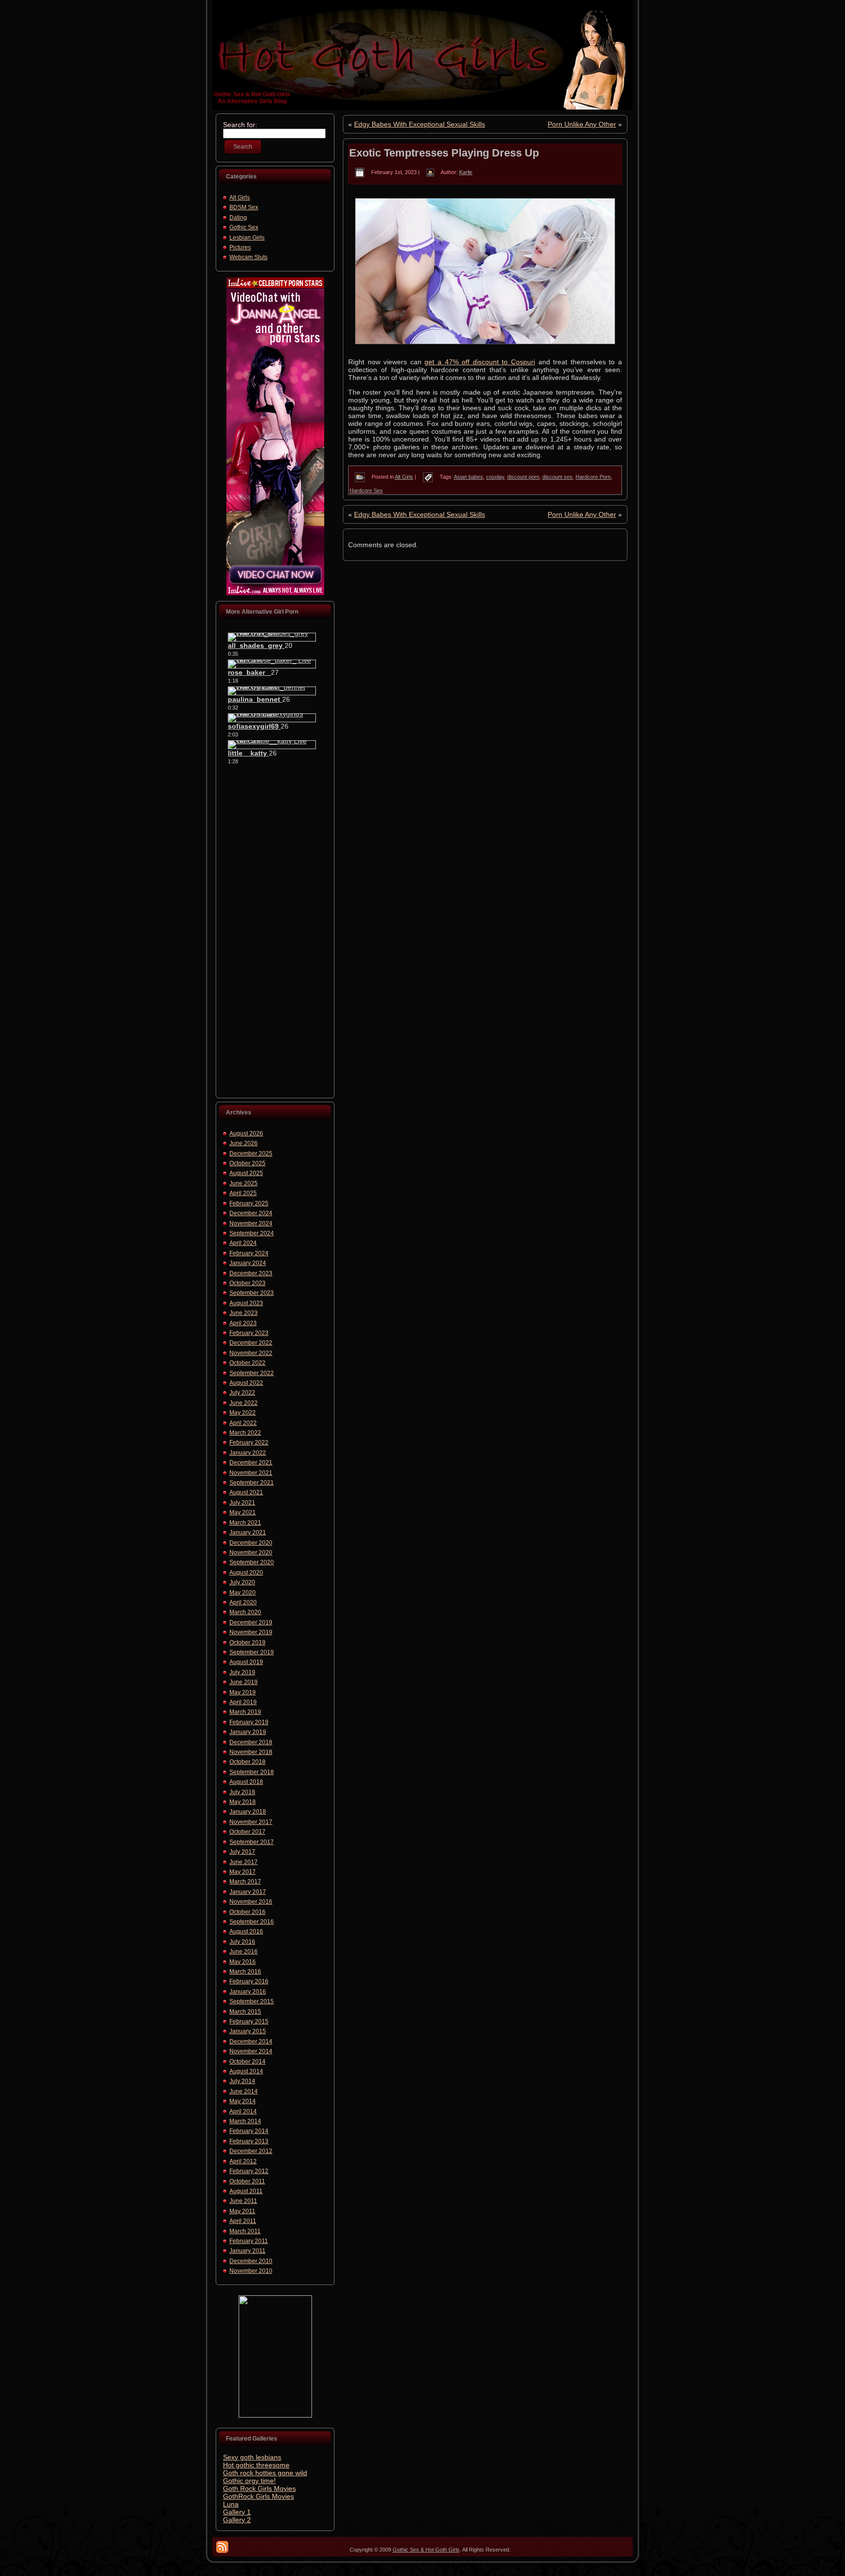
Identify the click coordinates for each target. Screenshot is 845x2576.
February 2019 (249, 1722)
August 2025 (246, 1173)
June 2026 (244, 1143)
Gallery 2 (237, 2520)
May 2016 (243, 1962)
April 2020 (243, 1602)
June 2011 (243, 2201)
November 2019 (251, 1632)
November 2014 (251, 2051)
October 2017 (247, 1832)
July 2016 (242, 1942)
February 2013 (249, 2141)
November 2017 (251, 1822)
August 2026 (246, 1133)
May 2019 (243, 1692)
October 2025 (247, 1163)
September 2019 (252, 1652)
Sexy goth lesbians (252, 2457)
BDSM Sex (244, 207)
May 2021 (243, 1512)
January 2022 (248, 1453)
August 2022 (246, 1383)
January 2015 (248, 2031)
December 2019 (251, 1622)
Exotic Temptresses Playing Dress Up (444, 153)
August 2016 (246, 1932)
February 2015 (249, 2021)
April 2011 (243, 2221)
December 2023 (251, 1273)
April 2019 (243, 1702)
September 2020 (252, 1562)
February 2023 (249, 1333)
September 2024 (252, 1233)
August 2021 (246, 1492)
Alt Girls (240, 198)
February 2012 (249, 2171)
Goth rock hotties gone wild (265, 2473)
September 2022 (252, 1373)
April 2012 (243, 2161)
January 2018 (248, 1812)
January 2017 (248, 1892)
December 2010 (251, 2261)
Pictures (240, 247)
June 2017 (244, 1862)
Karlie (466, 172)
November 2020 (251, 1553)
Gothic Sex (244, 227)
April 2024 (243, 1243)
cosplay (495, 477)
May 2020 (243, 1593)
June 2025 (244, 1183)
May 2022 (243, 1413)
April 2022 (243, 1423)
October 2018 (247, 1762)
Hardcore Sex (366, 490)
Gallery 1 (237, 2512)
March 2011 (245, 2231)
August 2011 (246, 2191)
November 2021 (251, 1473)
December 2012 (251, 2151)
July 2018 (242, 1792)
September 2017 (252, 1842)
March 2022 (245, 1433)
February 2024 (249, 1253)
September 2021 (252, 1483)
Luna (231, 2504)
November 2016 (251, 1902)
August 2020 (246, 1573)
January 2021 (248, 1532)
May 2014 (243, 2101)
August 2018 (246, 1782)
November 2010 (251, 2271)
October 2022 (247, 1363)
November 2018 (251, 1752)
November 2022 (251, 1353)
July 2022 (242, 1393)
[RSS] (222, 2547)
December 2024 (251, 1213)
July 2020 (242, 1582)
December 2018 (251, 1742)
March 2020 (245, 1612)
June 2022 (244, 1403)
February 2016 (249, 1981)
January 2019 (248, 1732)
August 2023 (246, 1303)
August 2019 (246, 1662)
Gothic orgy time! (249, 2481)
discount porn (523, 477)
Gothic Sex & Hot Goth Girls (252, 94)
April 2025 (243, 1193)
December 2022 (251, 1343)
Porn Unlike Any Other (582, 124)
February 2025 (249, 1203)
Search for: (240, 125)
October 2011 (247, 2181)
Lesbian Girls (247, 238)
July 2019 (242, 1672)
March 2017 (245, 1882)
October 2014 (247, 2062)
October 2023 (247, 1283)
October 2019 (247, 1643)
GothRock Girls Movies (258, 2496)
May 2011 (242, 2211)
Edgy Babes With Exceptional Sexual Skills (420, 124)
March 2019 (245, 1712)
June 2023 (244, 1313)
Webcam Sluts (248, 257)
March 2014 (245, 2121)
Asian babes (468, 477)
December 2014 (251, 2042)
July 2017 (242, 1852)
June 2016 (244, 1952)
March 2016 (245, 1972)
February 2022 (249, 1443)
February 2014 (249, 2131)
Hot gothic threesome (256, 2465)
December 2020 (251, 1543)
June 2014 (244, 2091)
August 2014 (246, 2071)
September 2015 (252, 2001)
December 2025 (251, 1154)
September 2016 (252, 1922)
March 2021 (245, 1523)
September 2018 (252, 1772)
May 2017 (243, 1872)
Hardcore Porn (593, 477)
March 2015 (245, 2012)
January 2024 (248, 1263)
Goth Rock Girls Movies (259, 2488)
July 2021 (242, 1503)
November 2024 (251, 1223)
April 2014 (243, 2111)
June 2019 (244, 1682)
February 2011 (249, 2241)
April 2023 (243, 1323)
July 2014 (242, 2081)
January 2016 (248, 1992)
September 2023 (252, 1293)
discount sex (557, 477)
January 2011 (247, 2251)
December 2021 (251, 1463)
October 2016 (247, 1912)
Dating (238, 218)
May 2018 (243, 1802)
